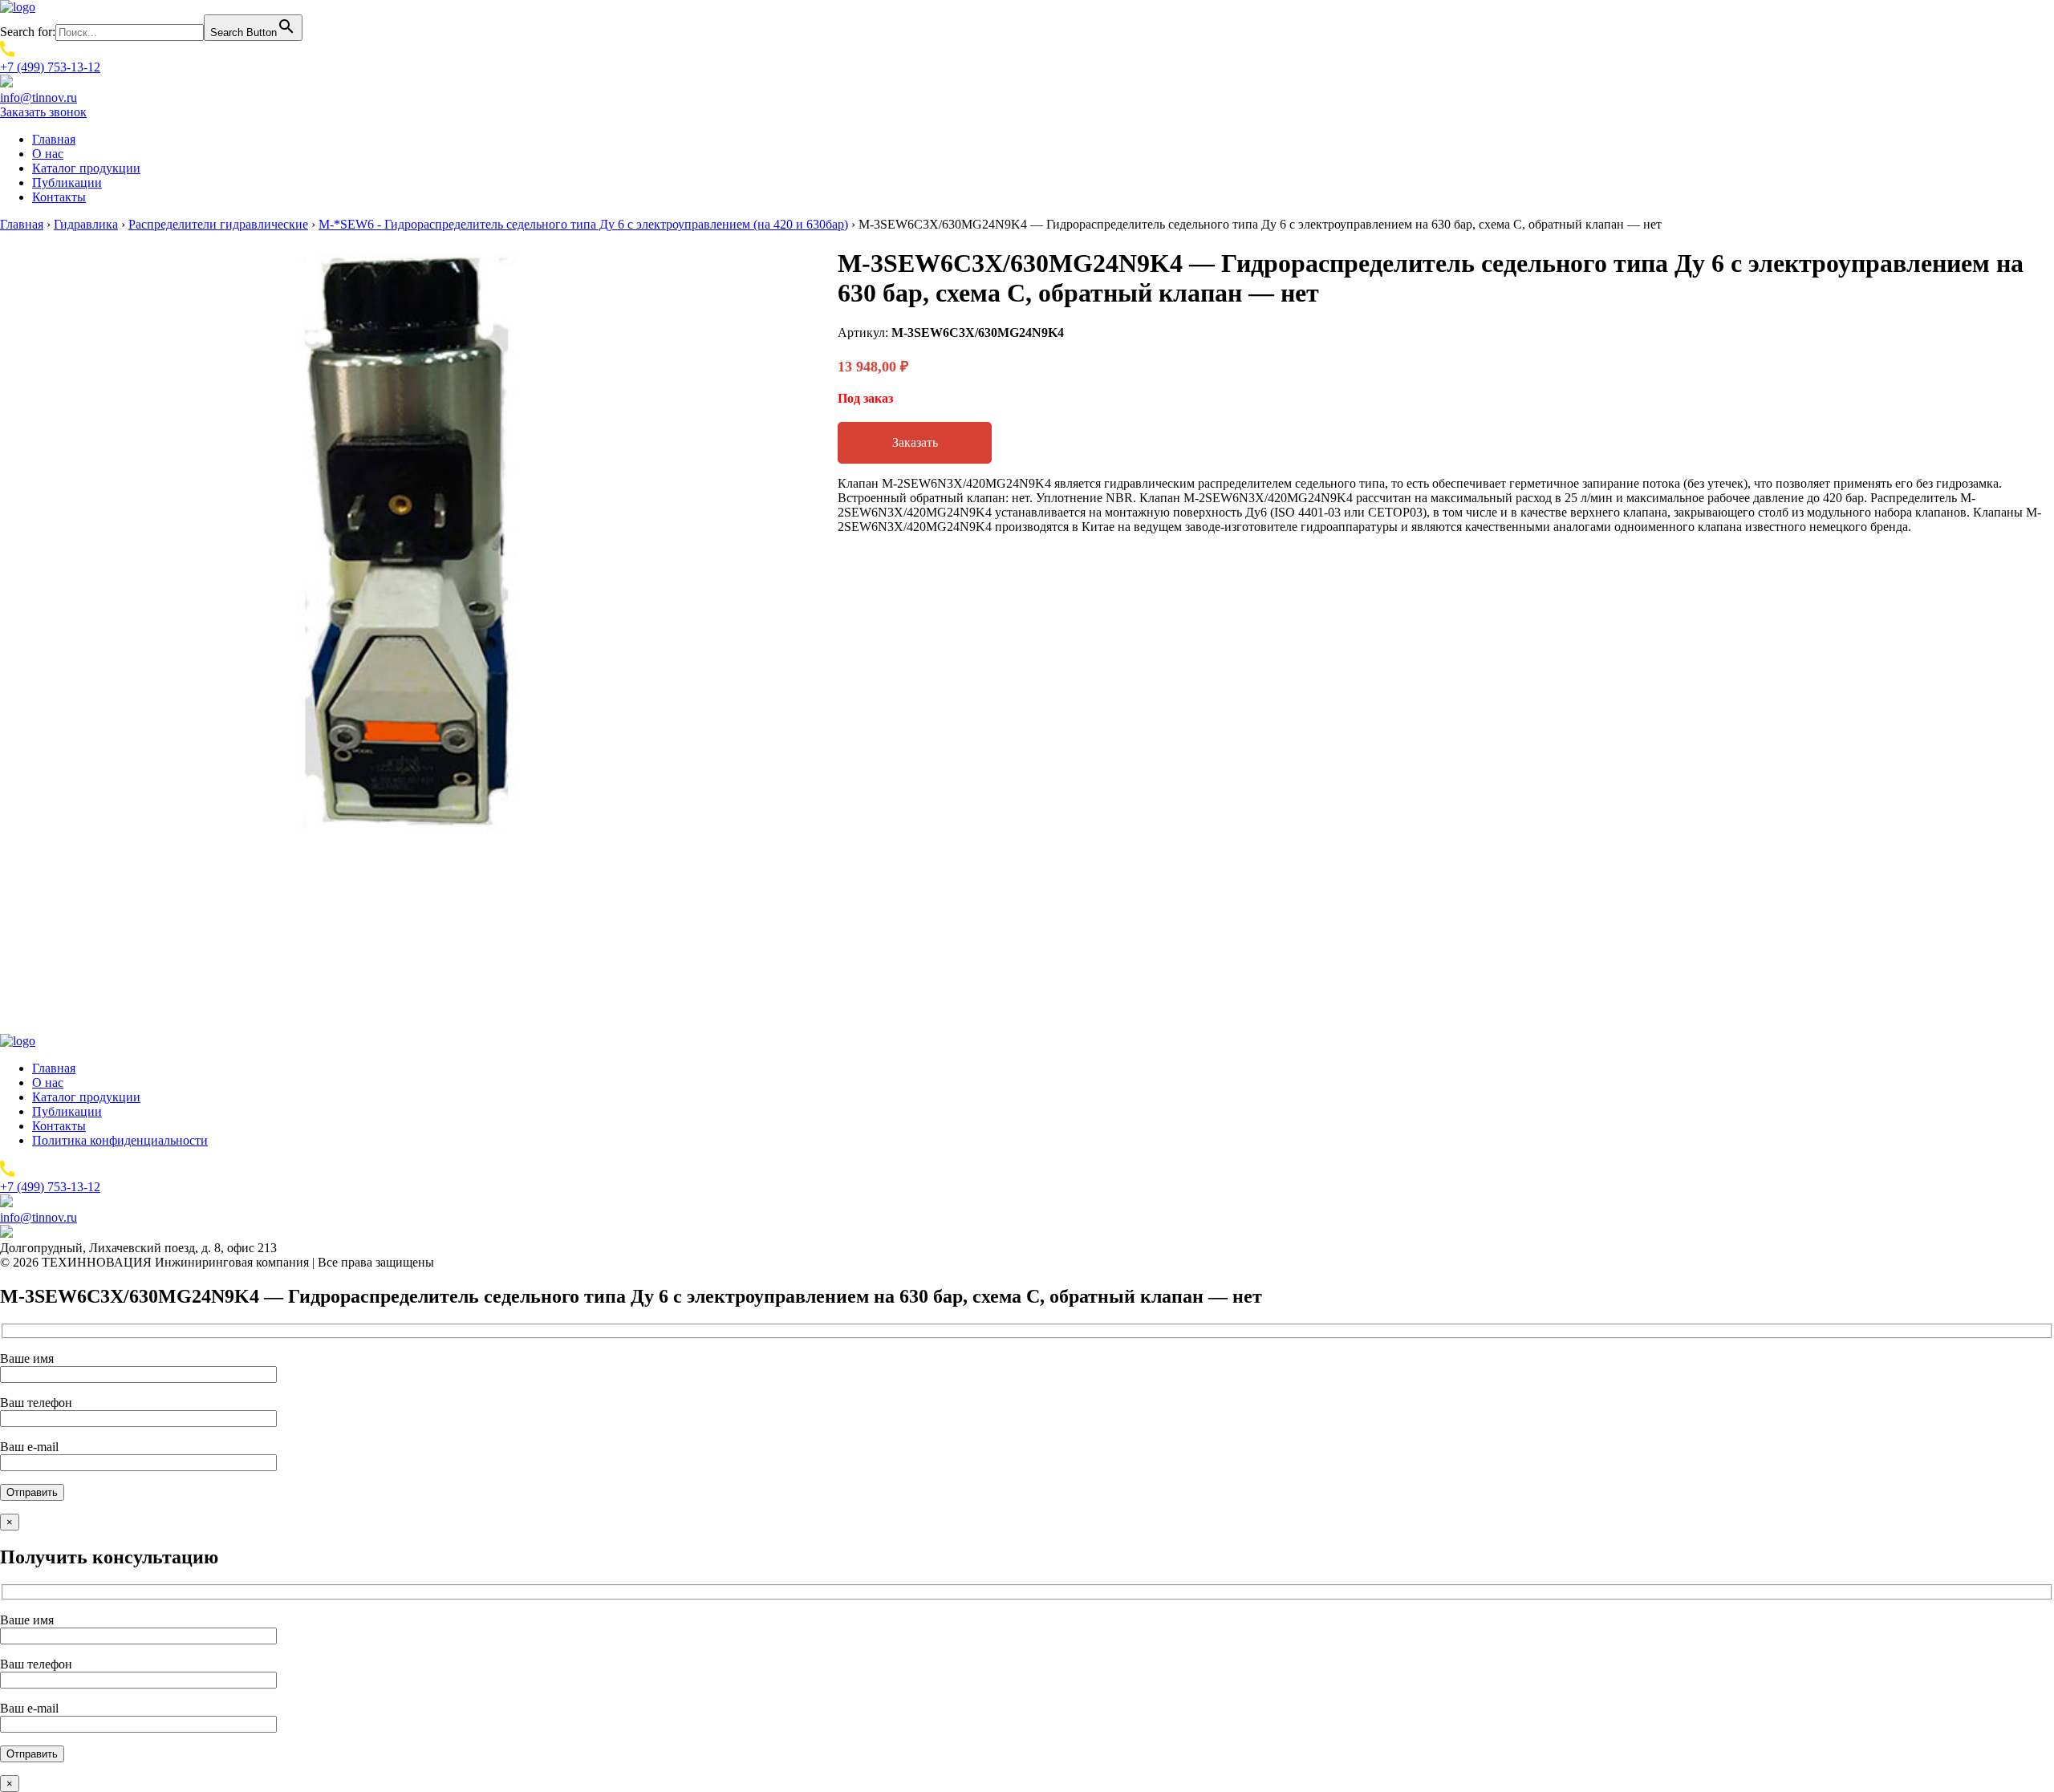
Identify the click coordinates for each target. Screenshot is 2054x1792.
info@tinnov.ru (39, 97)
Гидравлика (86, 224)
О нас (48, 154)
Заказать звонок (43, 112)
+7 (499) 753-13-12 (50, 67)
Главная (54, 139)
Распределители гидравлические (218, 224)
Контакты (59, 197)
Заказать (915, 442)
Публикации (67, 182)
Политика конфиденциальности (120, 1140)
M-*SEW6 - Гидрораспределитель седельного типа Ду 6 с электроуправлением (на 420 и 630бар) (583, 224)
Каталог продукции (86, 168)
